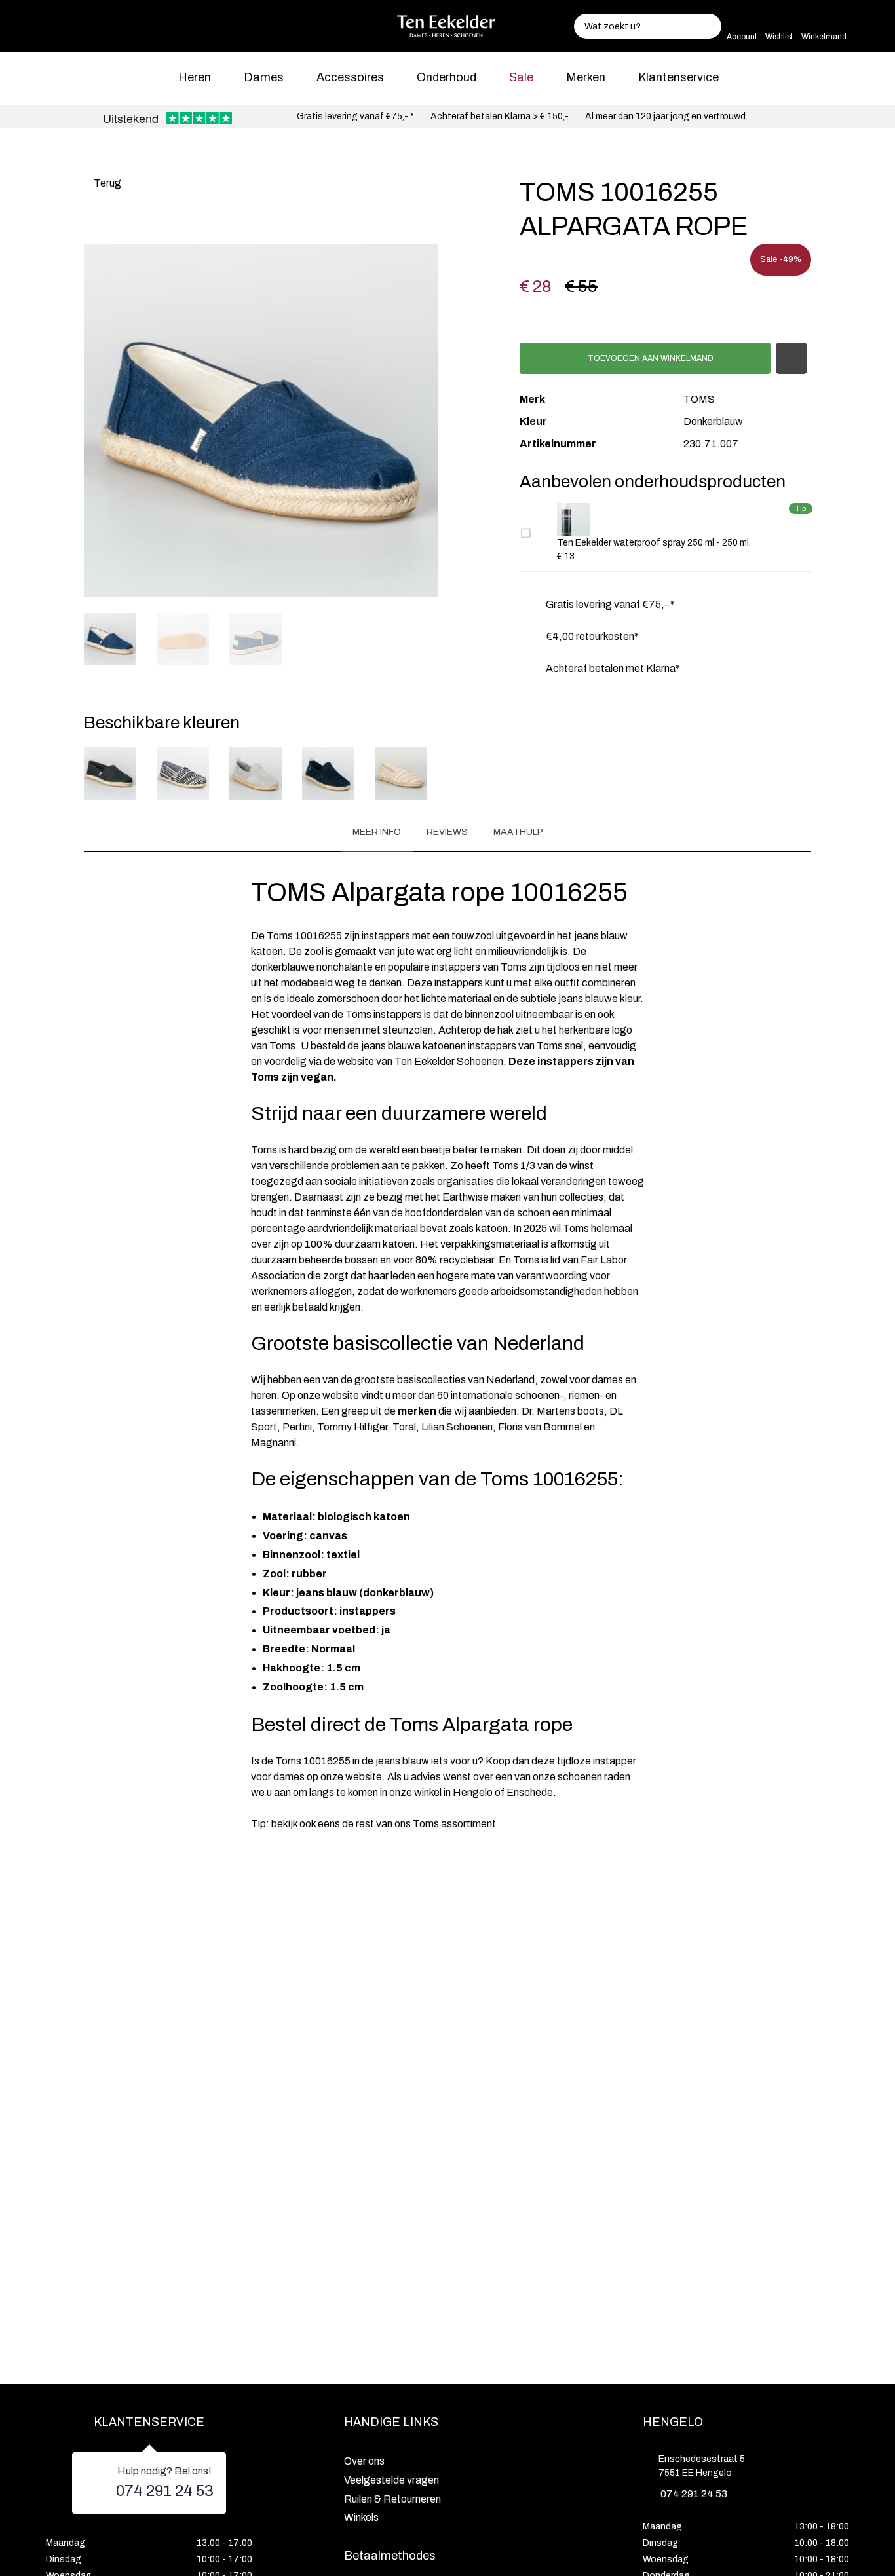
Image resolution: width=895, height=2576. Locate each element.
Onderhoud (447, 77)
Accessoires (350, 77)
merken (417, 1411)
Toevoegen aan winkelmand (650, 358)
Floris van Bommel (540, 1427)
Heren (195, 77)
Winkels (361, 2517)
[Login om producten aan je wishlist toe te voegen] (791, 358)
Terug (106, 183)
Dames (264, 77)
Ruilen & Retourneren (392, 2499)
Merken (586, 77)
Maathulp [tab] (518, 832)
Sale (521, 77)
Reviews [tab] (447, 832)
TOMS (699, 399)
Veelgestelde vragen (391, 2480)
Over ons (364, 2461)
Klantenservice (678, 77)
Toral (404, 1427)
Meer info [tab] (377, 832)
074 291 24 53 (165, 2491)
